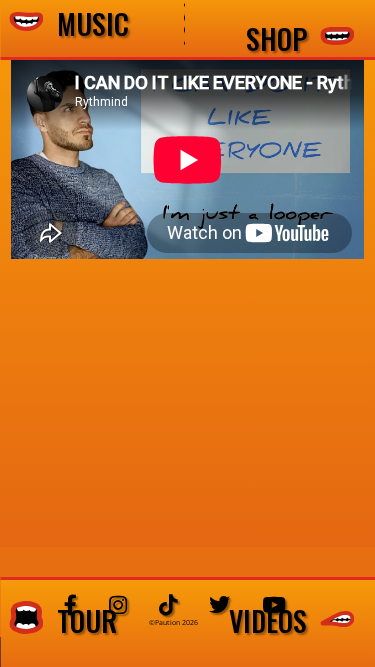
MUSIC (86, 24)
